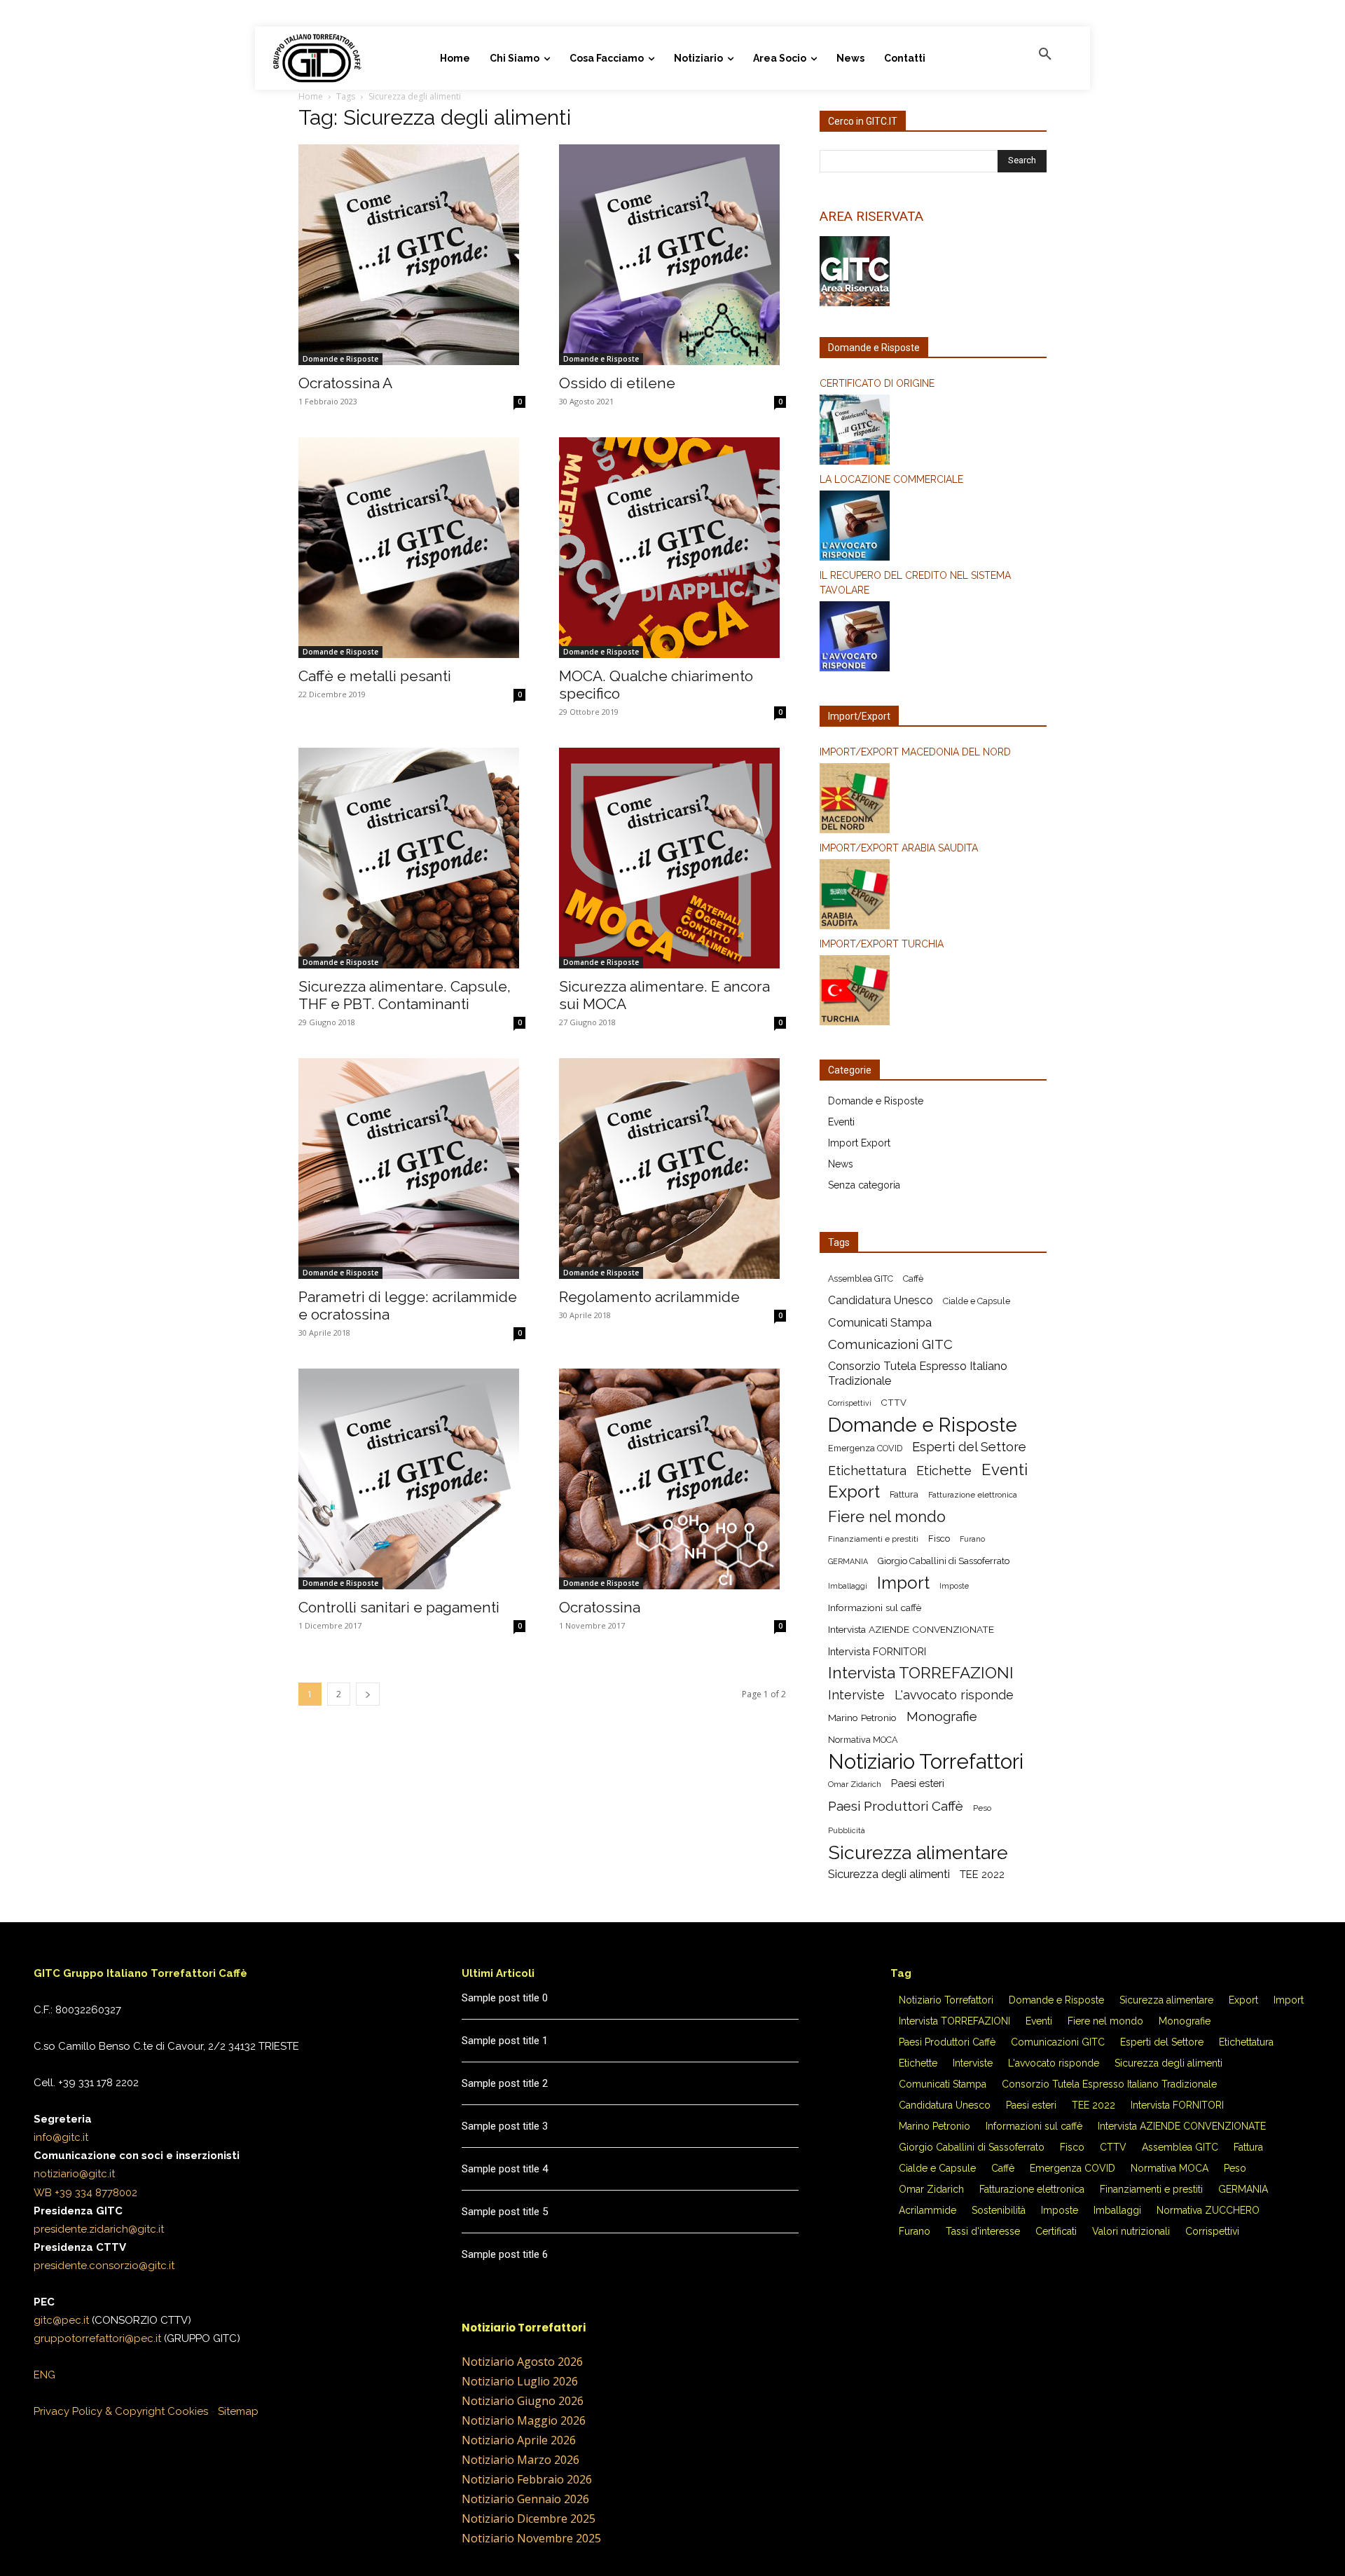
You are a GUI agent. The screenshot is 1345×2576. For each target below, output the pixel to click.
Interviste (856, 1695)
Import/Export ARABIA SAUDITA (899, 848)
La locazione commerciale (891, 479)
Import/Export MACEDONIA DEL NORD (915, 752)
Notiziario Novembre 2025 (531, 2538)
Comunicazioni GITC (890, 1344)
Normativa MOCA (863, 1740)
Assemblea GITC (861, 1279)
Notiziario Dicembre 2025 (529, 2519)
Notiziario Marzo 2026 (520, 2460)
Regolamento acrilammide (649, 1297)
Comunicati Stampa (880, 1322)
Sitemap (238, 2411)
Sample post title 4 (505, 2169)
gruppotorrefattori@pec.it (97, 2338)
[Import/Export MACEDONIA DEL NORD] (933, 800)
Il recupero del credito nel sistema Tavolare (915, 583)
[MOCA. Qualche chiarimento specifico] (672, 548)
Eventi (841, 1122)
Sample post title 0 (505, 1998)
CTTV (894, 1403)
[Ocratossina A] (412, 255)
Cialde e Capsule (977, 1301)
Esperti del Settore (969, 1447)
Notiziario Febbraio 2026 (527, 2479)
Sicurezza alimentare (918, 1852)
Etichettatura (867, 1471)
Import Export (859, 1143)
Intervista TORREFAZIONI (921, 1673)
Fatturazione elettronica (973, 1495)
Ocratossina (600, 1607)
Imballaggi (848, 1586)
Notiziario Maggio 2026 (524, 2420)
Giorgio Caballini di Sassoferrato (944, 1561)
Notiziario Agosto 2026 (522, 2362)
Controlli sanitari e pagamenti (399, 1607)
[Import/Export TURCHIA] (933, 992)
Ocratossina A (345, 383)
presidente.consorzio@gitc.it (104, 2266)
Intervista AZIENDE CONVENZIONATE (911, 1629)
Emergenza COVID (865, 1448)
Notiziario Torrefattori (926, 1761)
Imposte (954, 1586)
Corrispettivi (850, 1403)
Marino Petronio (862, 1718)
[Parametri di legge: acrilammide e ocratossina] (412, 1169)
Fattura (904, 1494)
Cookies (188, 2411)
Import (903, 1583)
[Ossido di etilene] (672, 255)
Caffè (913, 1279)
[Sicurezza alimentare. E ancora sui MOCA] (672, 858)
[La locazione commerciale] (933, 528)
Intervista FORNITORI (877, 1651)
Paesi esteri (918, 1783)
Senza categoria (864, 1185)
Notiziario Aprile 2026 (519, 2440)
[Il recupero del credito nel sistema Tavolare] (933, 638)
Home (311, 96)
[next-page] (368, 1694)
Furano (972, 1539)
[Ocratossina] (672, 1479)
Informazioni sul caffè (875, 1608)
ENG (44, 2375)
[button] (1045, 55)
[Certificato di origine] (933, 432)
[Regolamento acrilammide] (672, 1169)
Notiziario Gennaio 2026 (525, 2499)
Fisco (939, 1539)
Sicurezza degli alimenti (889, 1874)
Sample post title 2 (505, 2083)
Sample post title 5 (505, 2212)
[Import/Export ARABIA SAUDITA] (933, 896)
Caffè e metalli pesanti (375, 676)
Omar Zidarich (855, 1784)
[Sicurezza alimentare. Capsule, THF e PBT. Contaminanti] (412, 858)
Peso (982, 1808)
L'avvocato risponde (954, 1695)
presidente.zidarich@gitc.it (99, 2229)
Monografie (942, 1717)
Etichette (944, 1471)
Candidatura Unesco (881, 1300)
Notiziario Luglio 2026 (520, 2381)
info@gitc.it (61, 2137)
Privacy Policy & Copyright (99, 2411)
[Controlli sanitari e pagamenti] (412, 1479)
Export (854, 1492)
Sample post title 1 (505, 2041)
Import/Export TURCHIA (882, 944)
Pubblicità (847, 1830)
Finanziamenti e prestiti (873, 1539)
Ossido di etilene (617, 383)
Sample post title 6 (505, 2254)
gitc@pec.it (61, 2320)
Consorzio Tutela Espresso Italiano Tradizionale (918, 1373)
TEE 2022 (982, 1874)
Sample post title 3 (505, 2126)
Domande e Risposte (340, 359)
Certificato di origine (877, 383)
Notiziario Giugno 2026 (523, 2401)
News (841, 1164)
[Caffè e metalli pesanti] (412, 548)
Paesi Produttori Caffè (896, 1806)
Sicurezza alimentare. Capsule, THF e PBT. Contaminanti (405, 995)
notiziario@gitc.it (74, 2174)
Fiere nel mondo (887, 1517)
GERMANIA (848, 1561)
